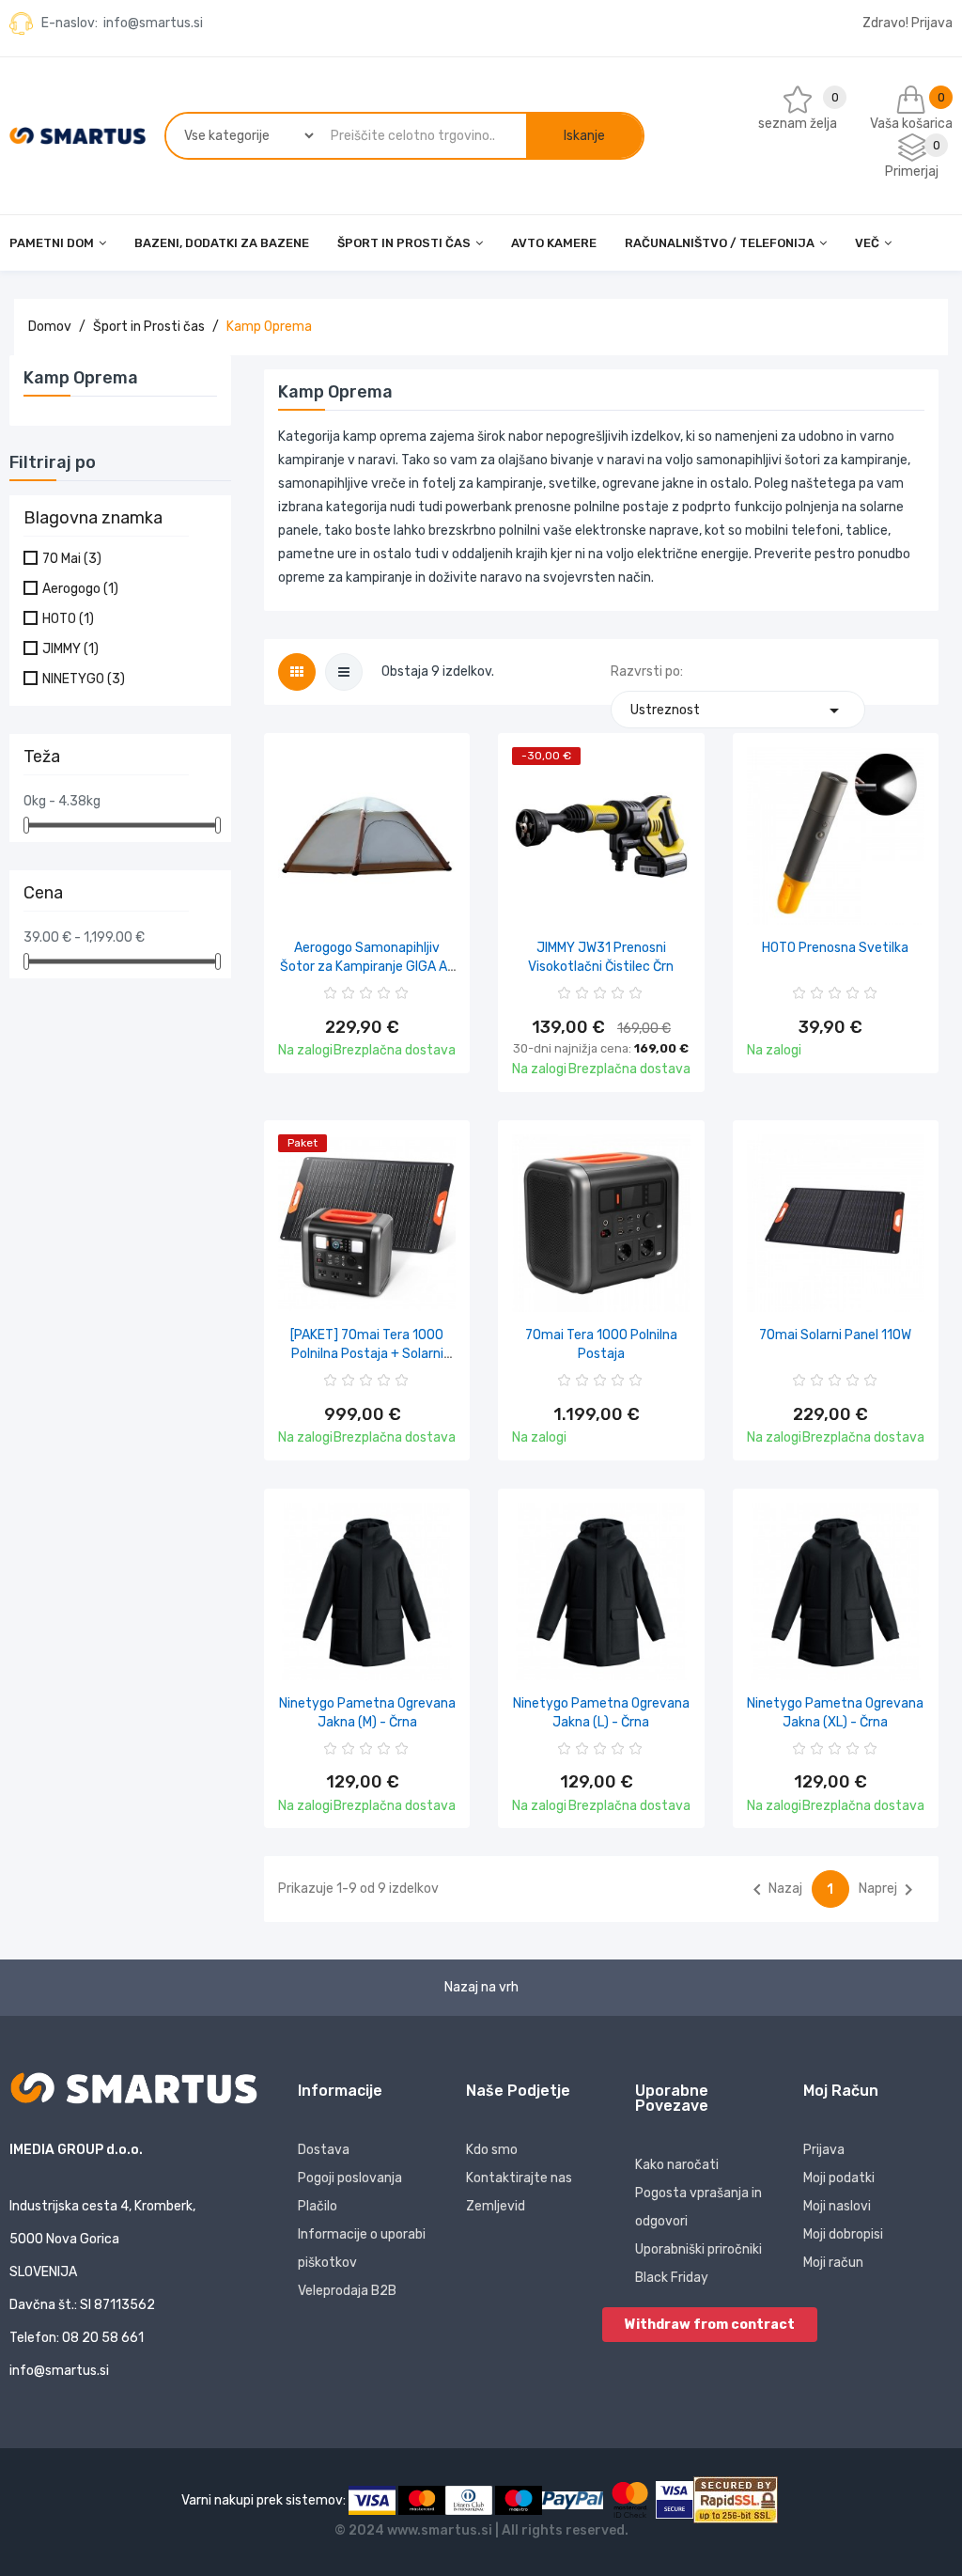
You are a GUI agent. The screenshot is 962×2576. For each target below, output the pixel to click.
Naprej (889, 1890)
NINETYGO (84, 679)
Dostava (324, 2150)
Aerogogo (80, 589)
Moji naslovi (837, 2206)
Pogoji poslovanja (350, 2178)
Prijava (824, 2150)
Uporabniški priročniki (698, 2249)
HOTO (68, 619)
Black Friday (672, 2278)
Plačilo (318, 2206)
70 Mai (72, 559)
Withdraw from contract (710, 2325)
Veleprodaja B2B (347, 2291)
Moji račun (833, 2263)
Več (867, 243)
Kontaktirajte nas (519, 2178)
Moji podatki (839, 2178)
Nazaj (774, 1890)
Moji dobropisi (843, 2234)
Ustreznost (738, 710)
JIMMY (70, 649)
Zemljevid (496, 2206)
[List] (344, 672)
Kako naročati (677, 2165)
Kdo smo (492, 2150)
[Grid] (297, 672)
